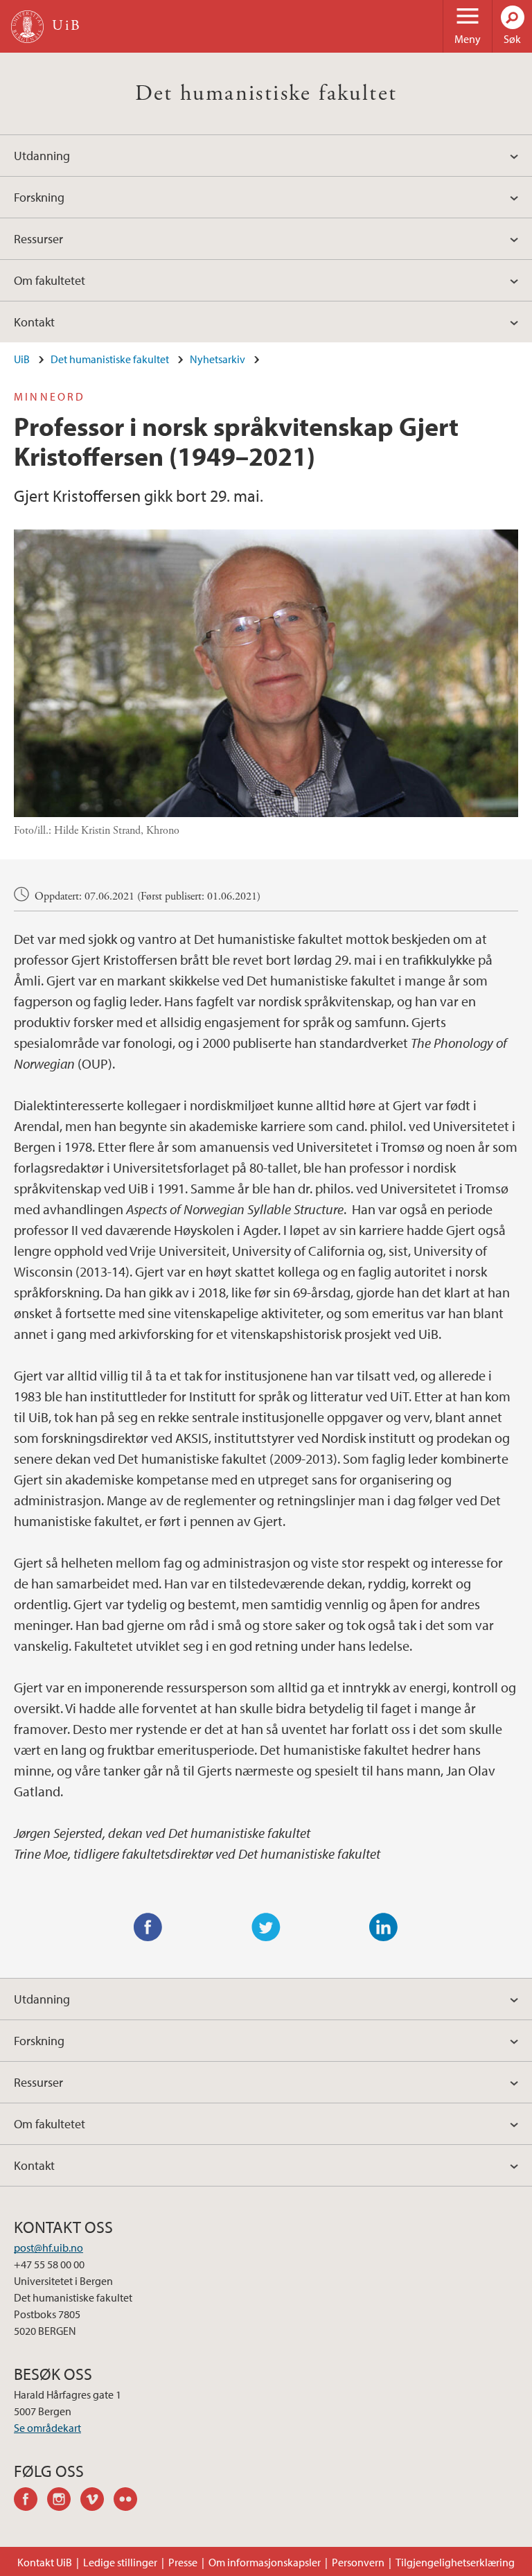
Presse (183, 2562)
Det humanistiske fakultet (266, 94)
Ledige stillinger (120, 2562)
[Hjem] (27, 27)
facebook (30, 2501)
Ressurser (38, 239)
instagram (64, 2501)
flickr (130, 2501)
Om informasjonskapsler (265, 2562)
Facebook (148, 1927)
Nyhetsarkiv (218, 359)
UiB (22, 359)
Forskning (39, 197)
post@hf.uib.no (48, 2248)
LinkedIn (384, 1927)
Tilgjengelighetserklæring (455, 2562)
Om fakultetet (50, 280)
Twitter (266, 1927)
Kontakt (34, 322)
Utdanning (42, 156)
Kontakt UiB (45, 2562)
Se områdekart (47, 2428)
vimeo (97, 2501)
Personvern (358, 2562)
